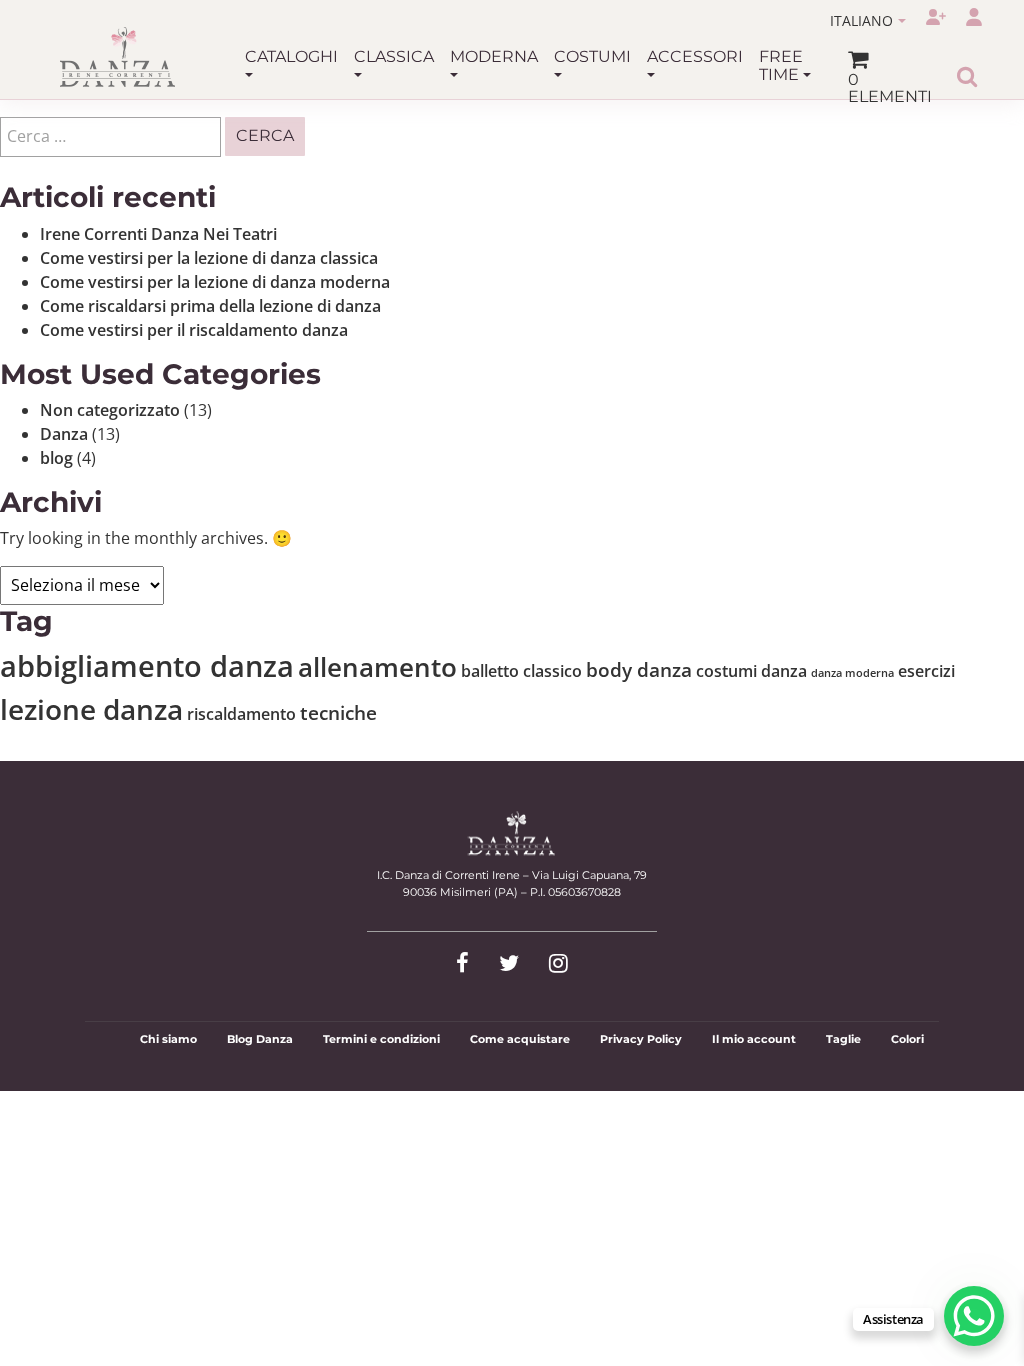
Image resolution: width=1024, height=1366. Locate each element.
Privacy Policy (641, 1039)
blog (56, 458)
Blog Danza (260, 1039)
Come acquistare (520, 1039)
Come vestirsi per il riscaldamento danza (194, 330)
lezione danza (91, 709)
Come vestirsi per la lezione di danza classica (209, 258)
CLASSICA (394, 56)
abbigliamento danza (147, 666)
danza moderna (852, 673)
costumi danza (751, 671)
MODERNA (494, 56)
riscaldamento (241, 714)
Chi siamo (168, 1039)
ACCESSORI (695, 56)
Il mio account (754, 1039)
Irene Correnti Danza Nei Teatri (158, 234)
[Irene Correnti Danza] (118, 57)
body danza (639, 669)
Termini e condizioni (381, 1039)
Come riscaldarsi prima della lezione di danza (210, 306)
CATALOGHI (291, 56)
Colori (907, 1039)
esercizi (926, 671)
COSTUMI (592, 56)
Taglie (843, 1039)
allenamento (377, 667)
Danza (64, 434)
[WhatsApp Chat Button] (974, 1316)
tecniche (338, 712)
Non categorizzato (110, 410)
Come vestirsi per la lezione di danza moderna (215, 282)
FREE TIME (781, 65)
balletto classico (521, 671)
